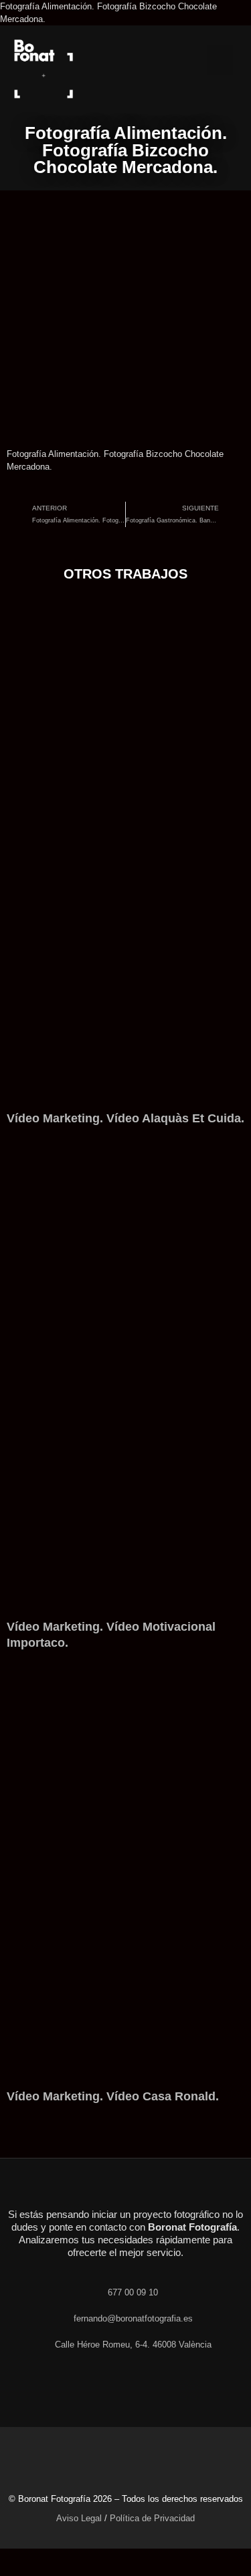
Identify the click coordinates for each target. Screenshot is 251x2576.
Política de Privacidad (152, 2518)
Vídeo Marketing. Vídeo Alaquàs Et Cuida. (125, 1118)
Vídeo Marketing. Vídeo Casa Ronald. (113, 2096)
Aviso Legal (79, 2518)
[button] (220, 60)
